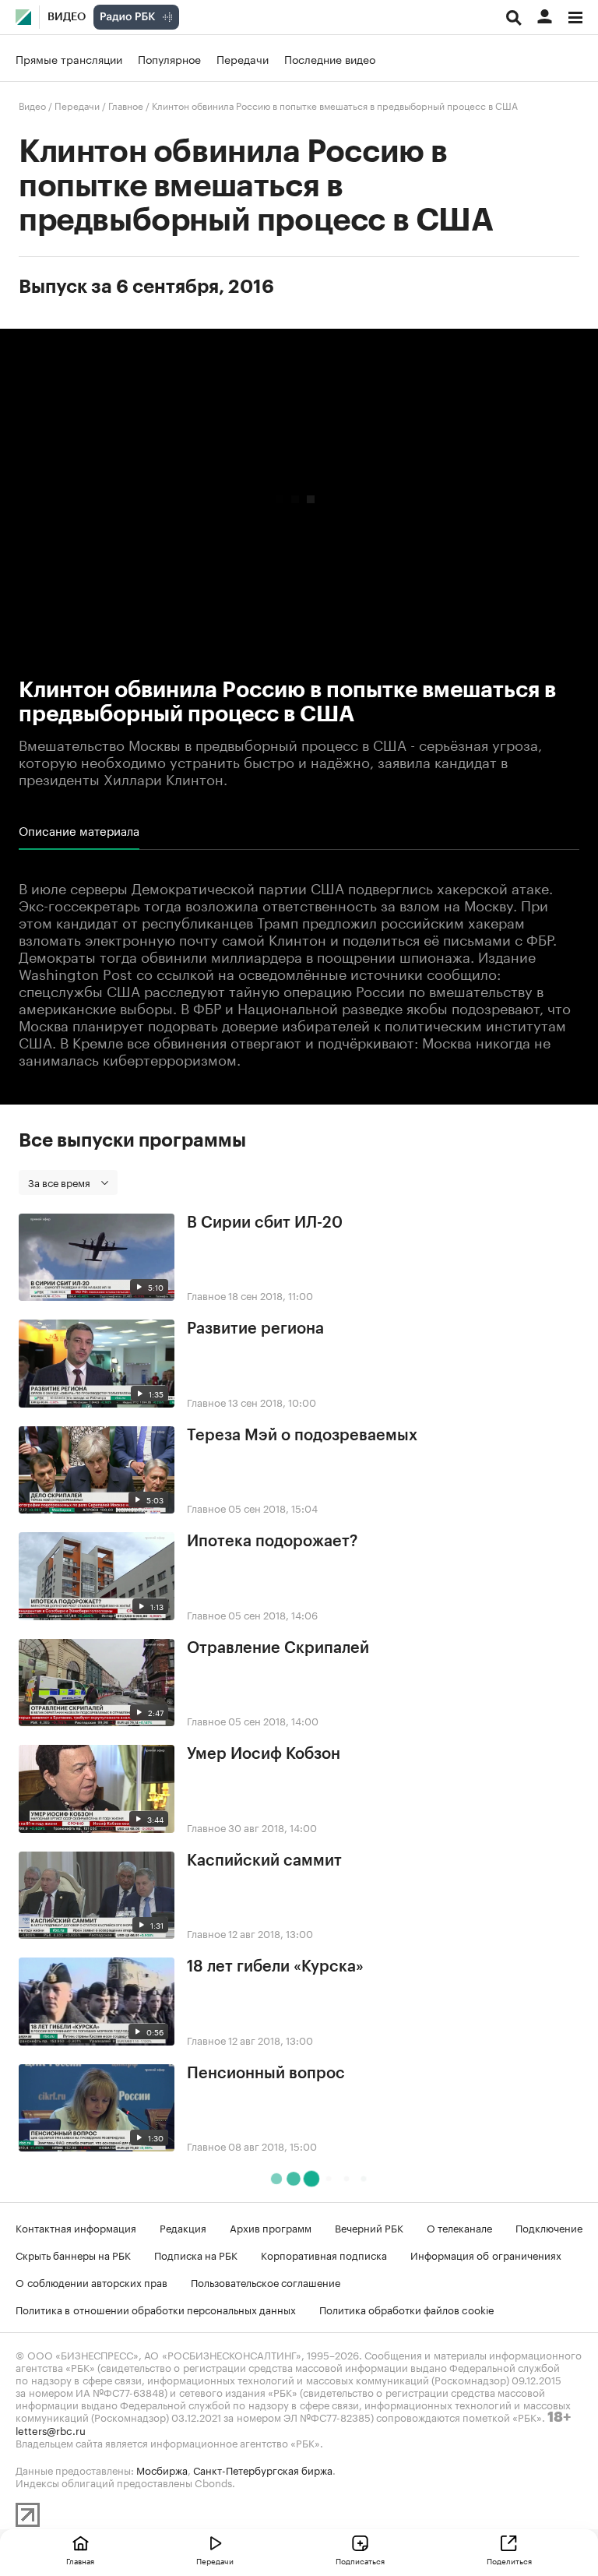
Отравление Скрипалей (278, 1648)
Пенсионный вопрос (266, 2074)
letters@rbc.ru (51, 2430)
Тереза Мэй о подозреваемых (302, 1436)
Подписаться (360, 2560)
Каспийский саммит (264, 1861)
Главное (126, 105)
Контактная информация (76, 2227)
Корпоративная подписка (324, 2254)
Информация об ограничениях (486, 2254)
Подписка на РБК (196, 2254)
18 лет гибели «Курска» (275, 1967)
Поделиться (509, 2560)
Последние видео (330, 58)
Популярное (169, 58)
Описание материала (79, 830)
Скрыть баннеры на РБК (73, 2254)
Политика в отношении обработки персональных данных (156, 2309)
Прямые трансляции (69, 58)
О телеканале (459, 2227)
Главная (80, 2560)
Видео (67, 17)
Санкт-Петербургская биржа (263, 2469)
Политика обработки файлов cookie (407, 2309)
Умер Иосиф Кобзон (264, 1754)
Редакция (183, 2227)
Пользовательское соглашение (266, 2282)
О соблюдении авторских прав (91, 2282)
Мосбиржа (162, 2469)
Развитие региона (255, 1329)
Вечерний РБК (369, 2227)
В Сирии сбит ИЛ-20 (265, 1223)
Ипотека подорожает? (272, 1542)
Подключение (549, 2227)
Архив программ (271, 2227)
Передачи (243, 58)
